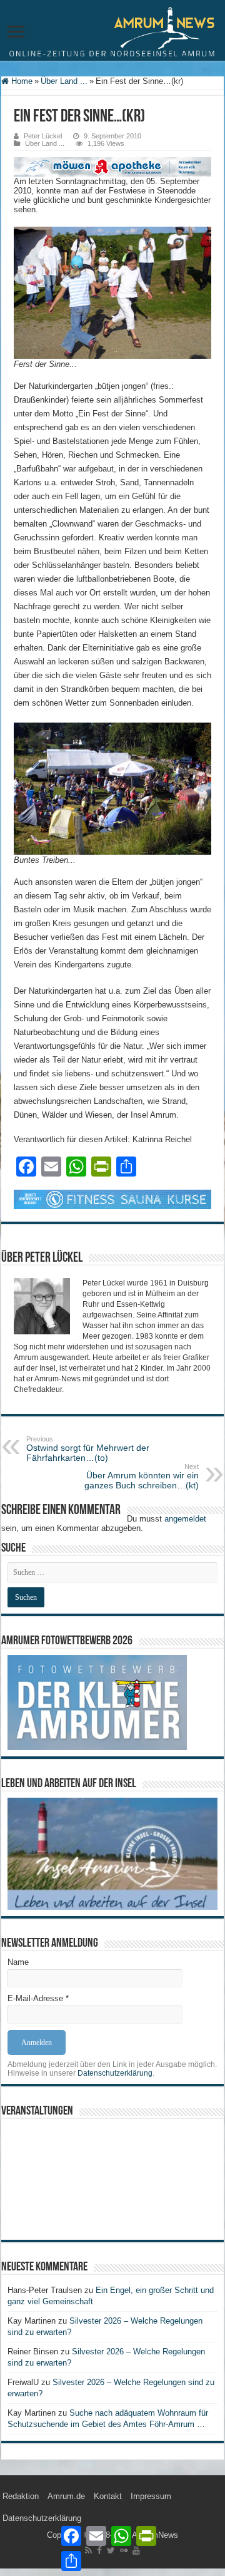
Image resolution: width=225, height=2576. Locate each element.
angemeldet (185, 1519)
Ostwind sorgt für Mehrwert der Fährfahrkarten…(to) (88, 1449)
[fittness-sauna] (112, 1199)
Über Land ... (64, 81)
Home (21, 81)
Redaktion (21, 2496)
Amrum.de (66, 2496)
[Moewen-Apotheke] (112, 166)
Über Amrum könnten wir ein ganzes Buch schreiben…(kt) (142, 1476)
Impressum (151, 2496)
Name (18, 1962)
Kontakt (108, 2496)
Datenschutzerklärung (115, 2073)
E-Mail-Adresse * (38, 1998)
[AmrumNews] (112, 31)
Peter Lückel (43, 136)
